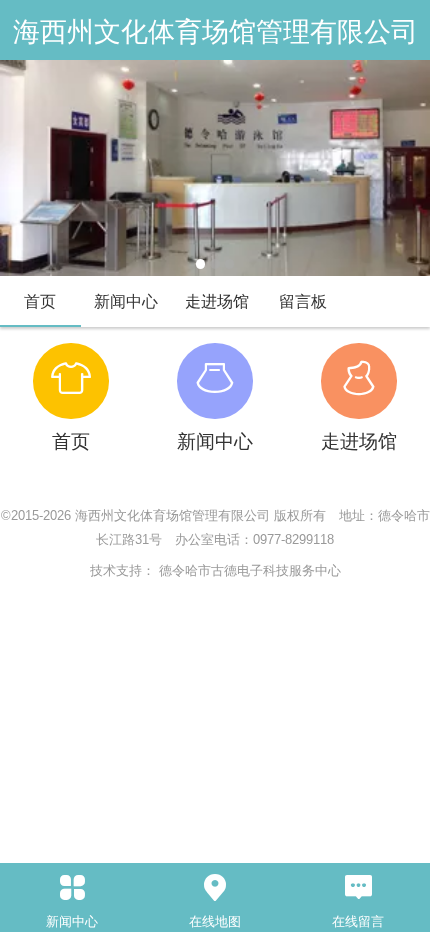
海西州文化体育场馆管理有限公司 (215, 32)
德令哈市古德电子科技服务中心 (250, 570)
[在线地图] (214, 888)
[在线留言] (358, 888)
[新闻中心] (71, 888)
